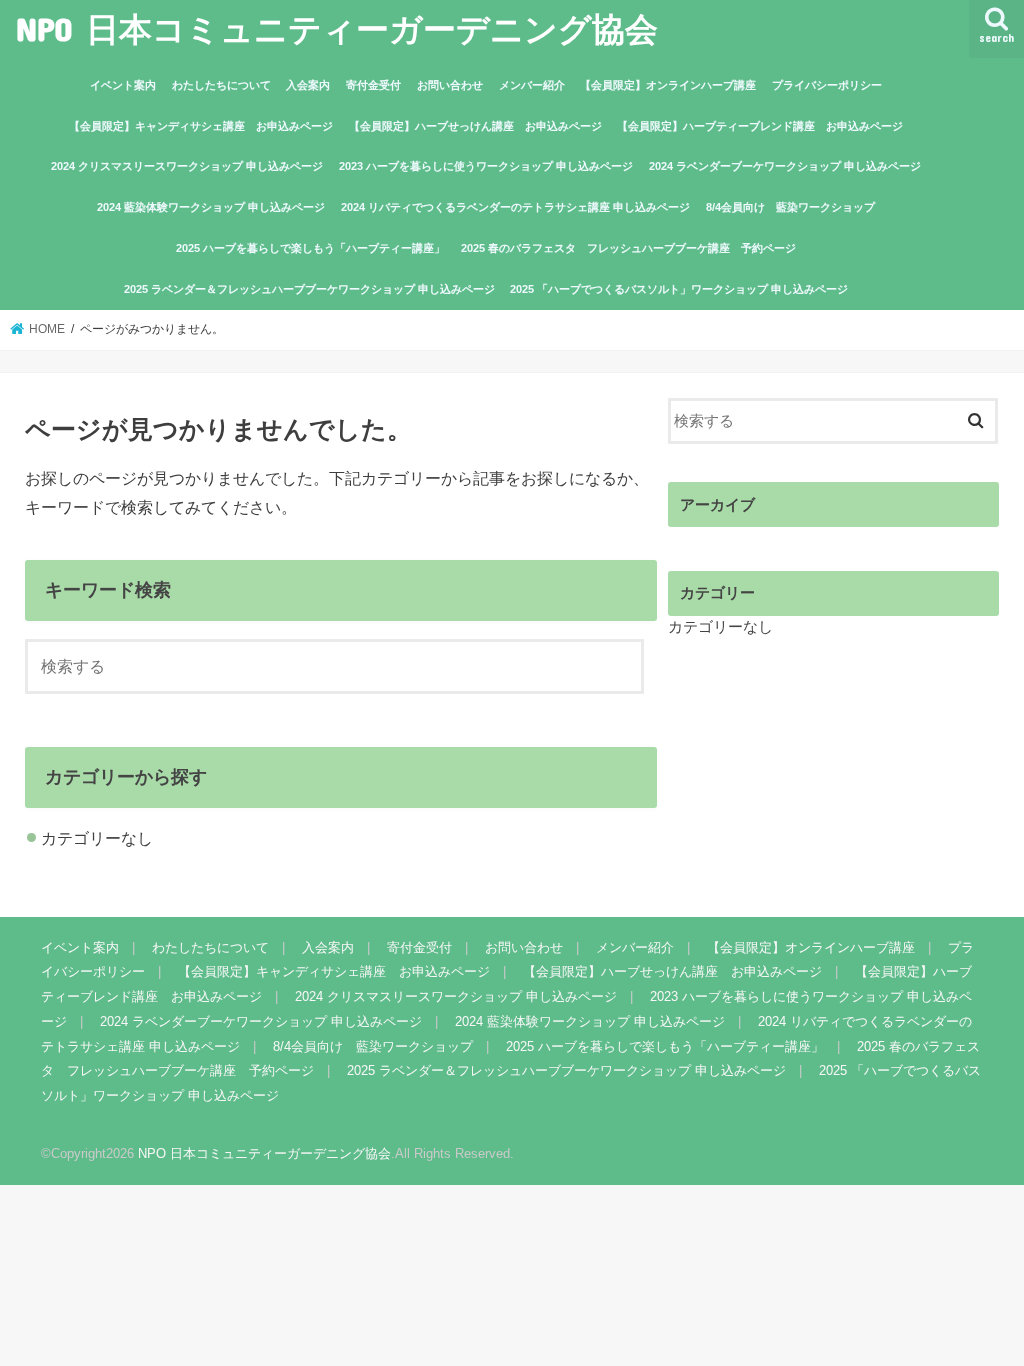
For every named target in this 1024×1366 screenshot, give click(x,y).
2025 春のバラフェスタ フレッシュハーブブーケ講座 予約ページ (628, 248)
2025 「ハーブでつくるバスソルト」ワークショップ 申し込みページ (679, 289)
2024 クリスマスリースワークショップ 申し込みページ (187, 166)
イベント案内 (123, 85)
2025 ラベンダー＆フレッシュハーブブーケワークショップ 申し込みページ (309, 289)
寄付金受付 (373, 85)
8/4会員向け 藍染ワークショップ (790, 207)
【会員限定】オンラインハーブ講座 (668, 85)
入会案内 (308, 85)
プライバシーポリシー (827, 85)
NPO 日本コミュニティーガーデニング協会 (337, 28)
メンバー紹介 (532, 85)
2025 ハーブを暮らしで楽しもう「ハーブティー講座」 (310, 248)
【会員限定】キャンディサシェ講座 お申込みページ (201, 126)
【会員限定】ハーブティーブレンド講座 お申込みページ (760, 126)
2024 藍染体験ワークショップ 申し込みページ (211, 207)
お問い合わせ (450, 85)
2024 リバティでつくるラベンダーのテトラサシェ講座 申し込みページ (515, 207)
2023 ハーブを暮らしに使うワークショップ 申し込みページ (486, 166)
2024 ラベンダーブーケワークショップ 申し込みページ (785, 166)
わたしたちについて (221, 85)
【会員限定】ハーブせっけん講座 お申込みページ (475, 126)
